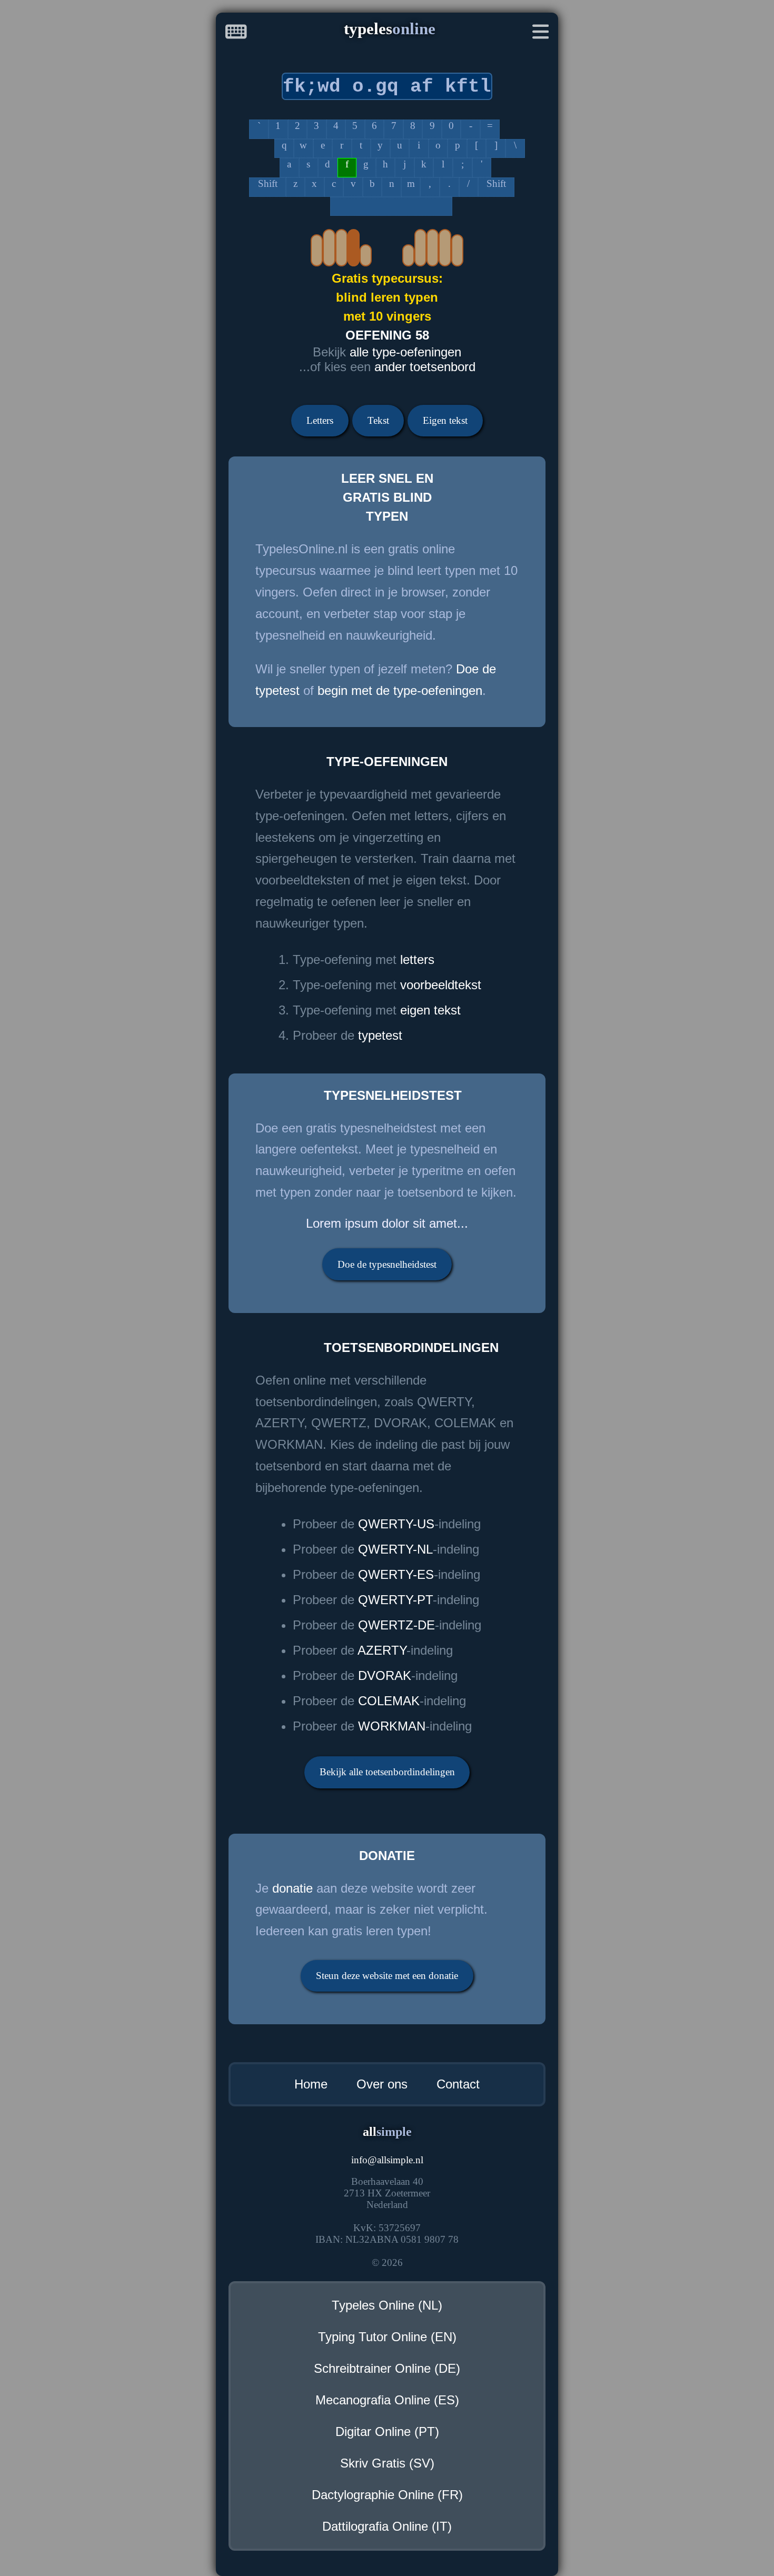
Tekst (378, 420)
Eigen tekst (445, 420)
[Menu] (541, 34)
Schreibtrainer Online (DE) (387, 2368)
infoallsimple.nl (387, 2160)
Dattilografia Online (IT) (387, 2526)
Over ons (382, 2084)
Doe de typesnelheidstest (387, 1264)
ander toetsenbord (425, 367)
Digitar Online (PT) (387, 2431)
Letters (320, 420)
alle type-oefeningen (405, 352)
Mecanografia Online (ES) (387, 2400)
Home (311, 2084)
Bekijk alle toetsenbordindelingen (387, 1772)
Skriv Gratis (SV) (387, 2463)
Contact (458, 2084)
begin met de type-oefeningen (400, 690)
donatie (292, 1888)
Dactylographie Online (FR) (387, 2495)
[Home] (236, 34)
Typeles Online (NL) (387, 2305)
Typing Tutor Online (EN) (387, 2337)
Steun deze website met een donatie (387, 1976)
